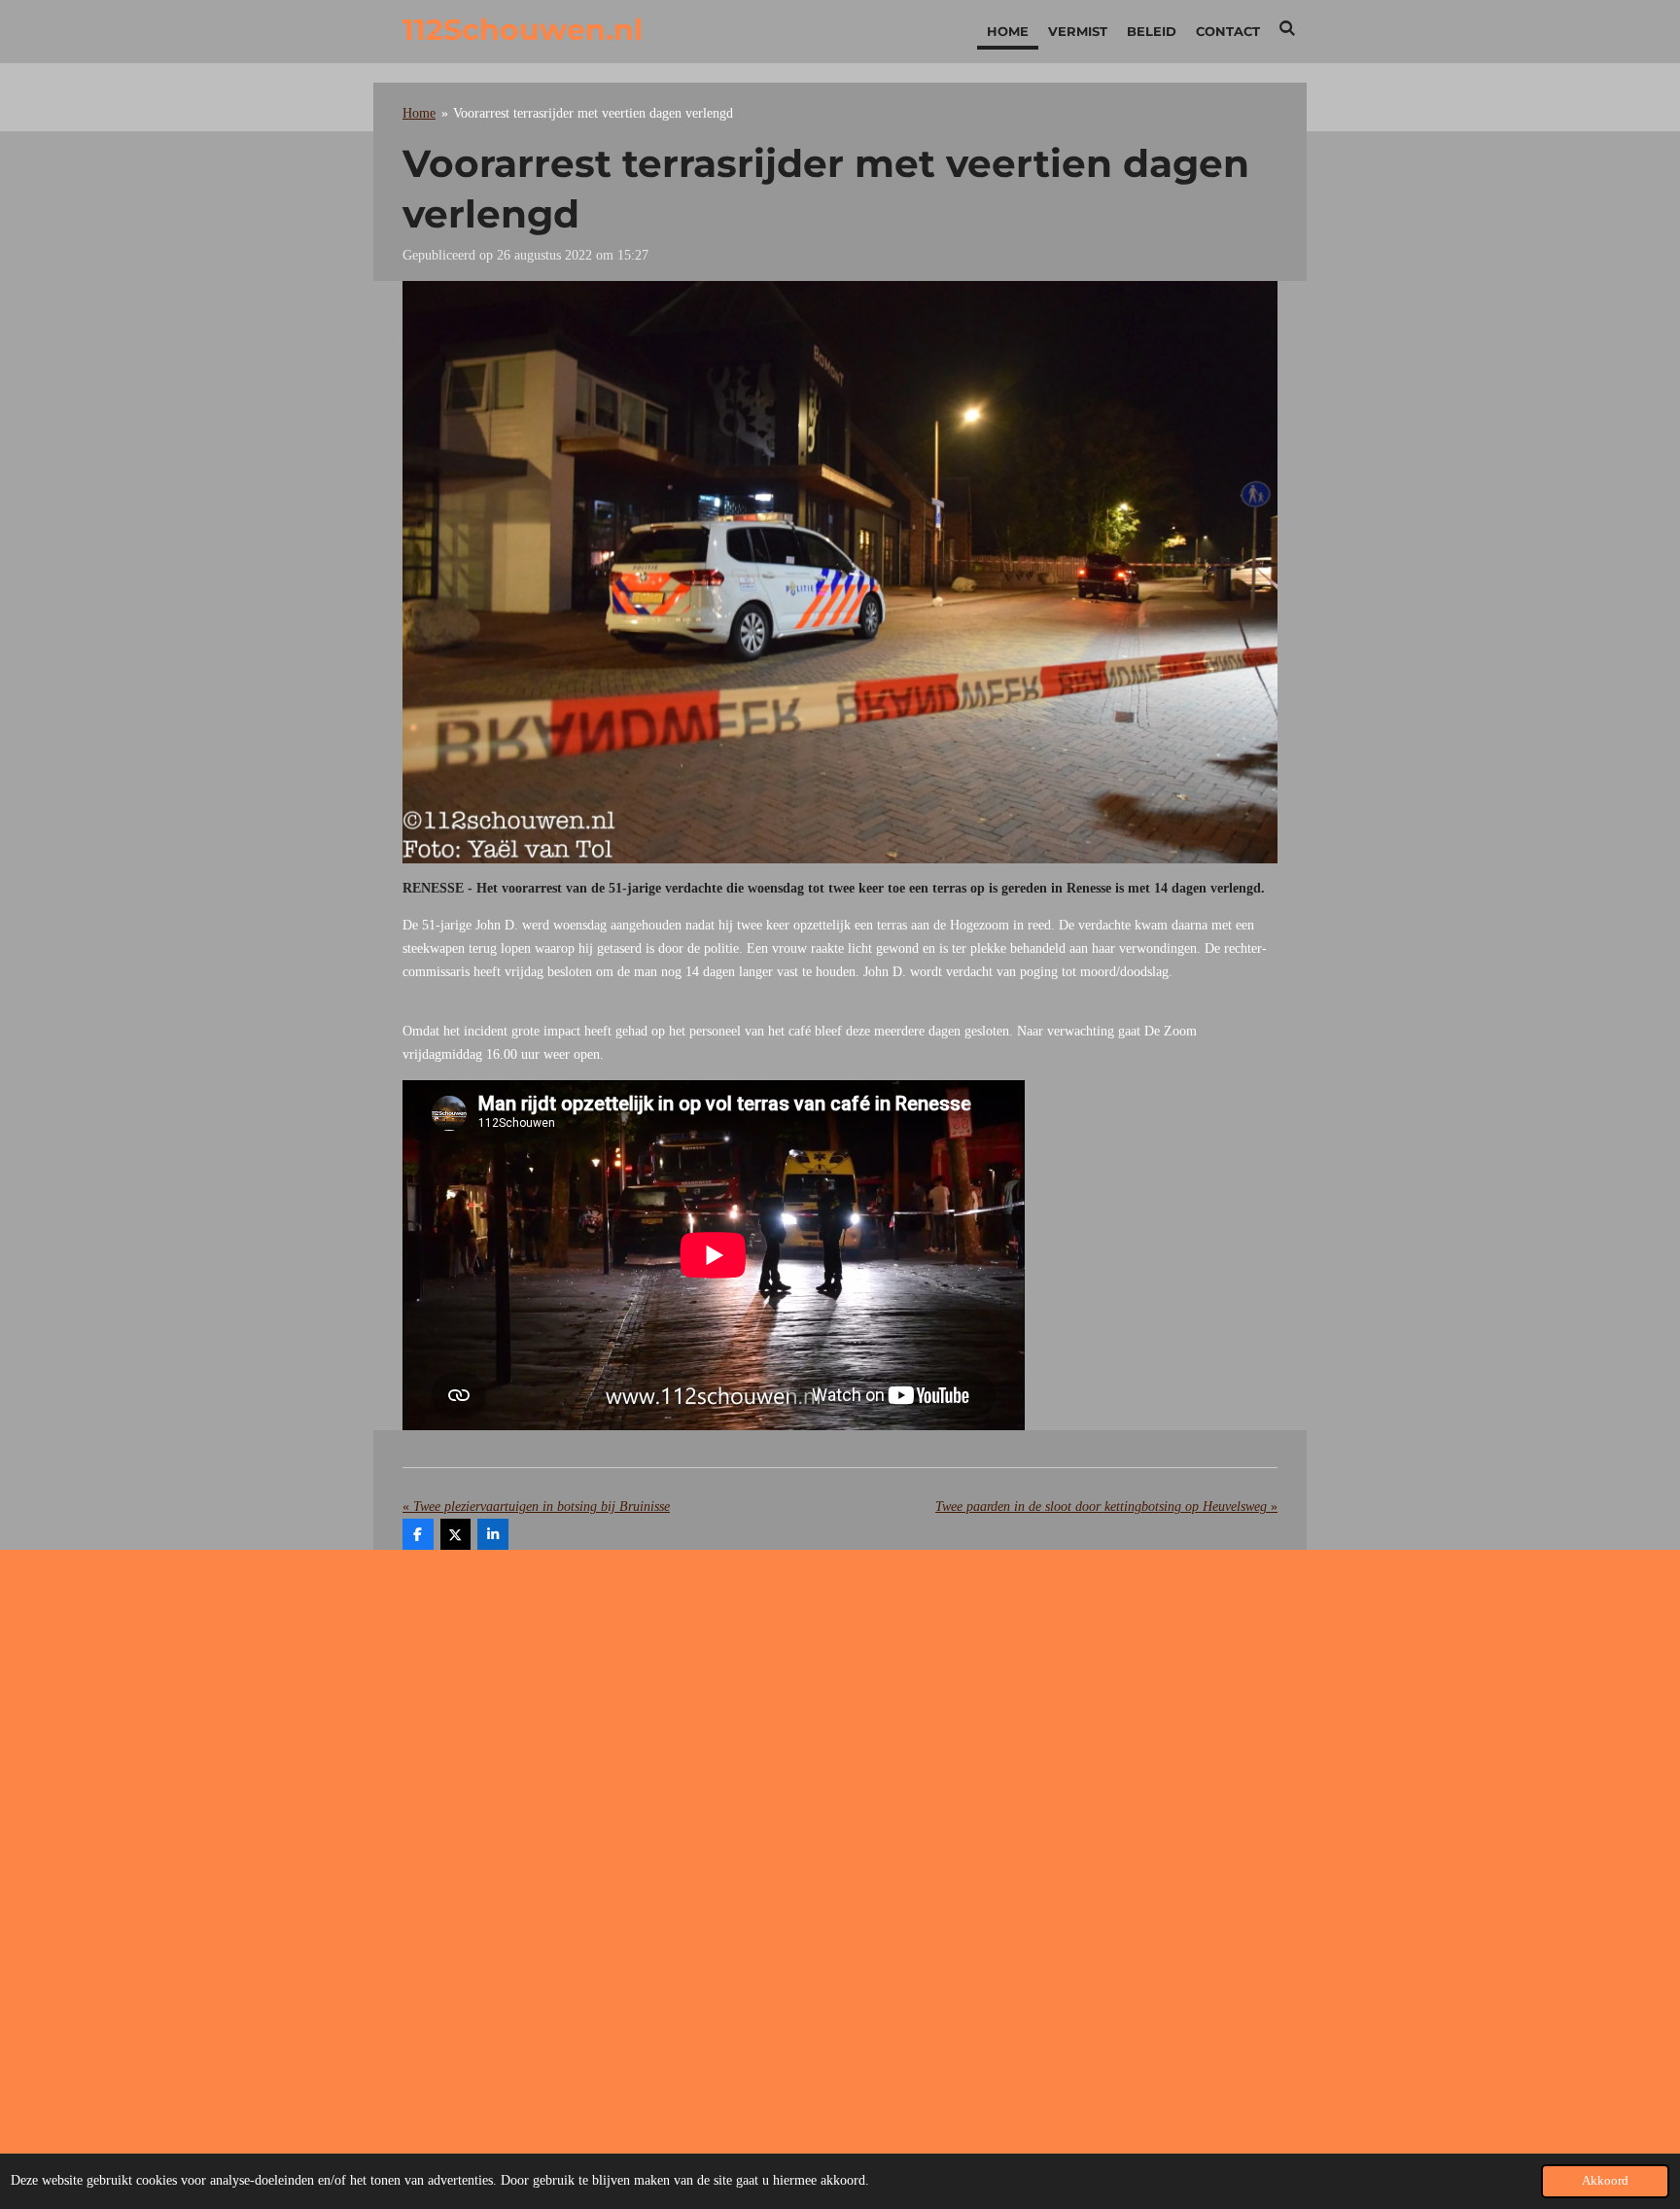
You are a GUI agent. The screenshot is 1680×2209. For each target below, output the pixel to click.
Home (419, 113)
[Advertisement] (840, 1720)
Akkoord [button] (1605, 2181)
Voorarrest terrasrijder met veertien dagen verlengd (593, 113)
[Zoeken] (1288, 28)
